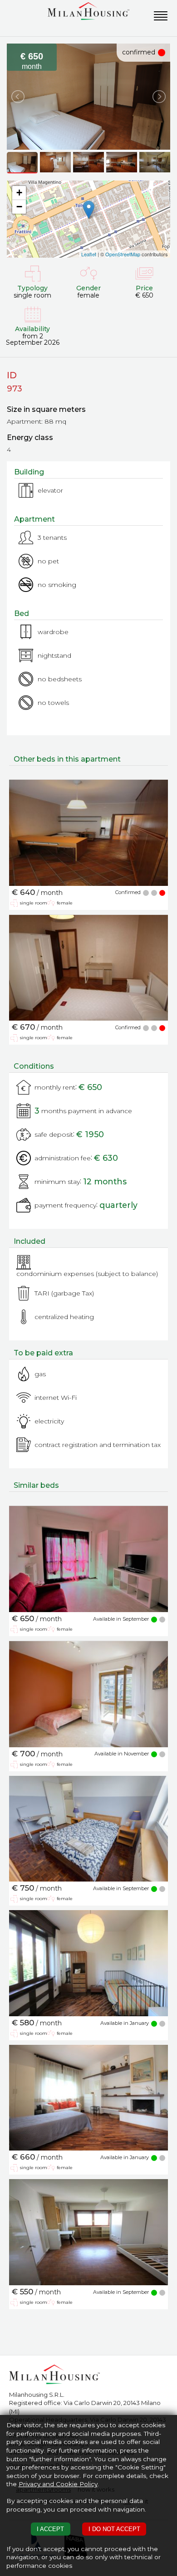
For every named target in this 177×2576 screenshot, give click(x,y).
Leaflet (89, 254)
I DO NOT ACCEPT (114, 2529)
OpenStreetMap (123, 254)
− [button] (19, 207)
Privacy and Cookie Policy (58, 2484)
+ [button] (19, 193)
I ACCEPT (50, 2529)
